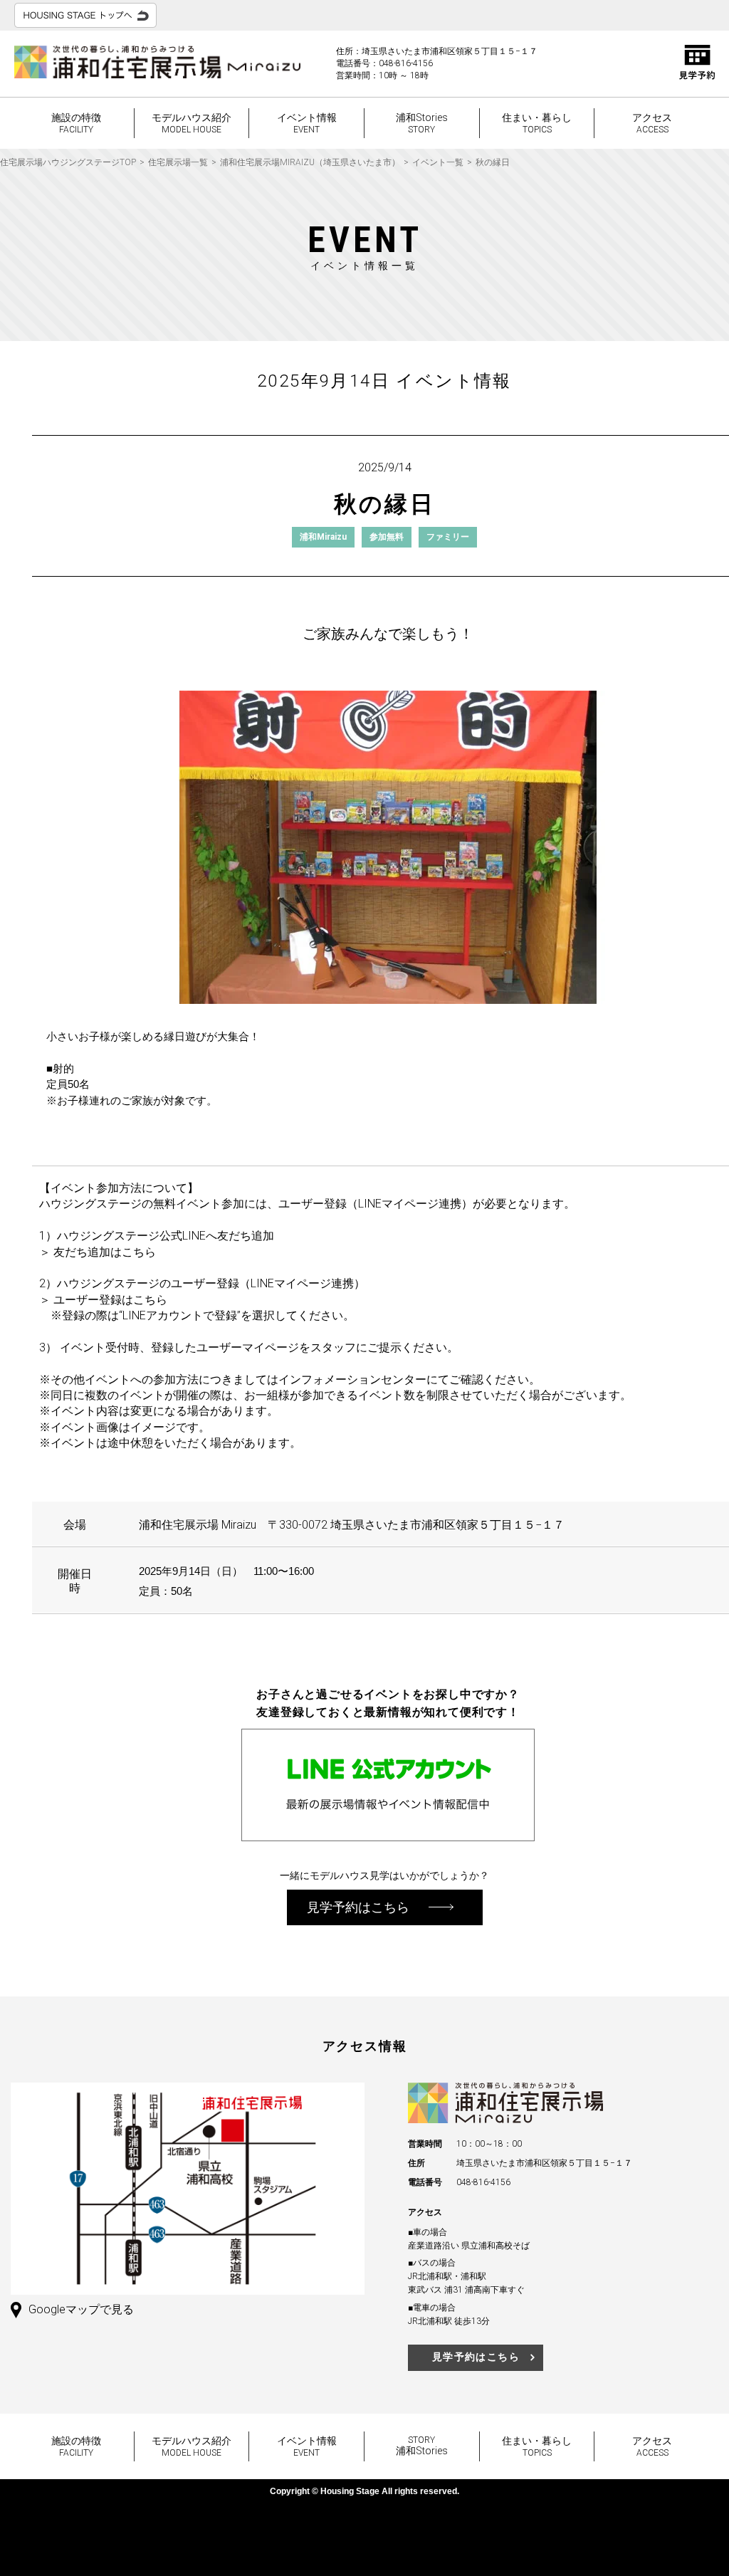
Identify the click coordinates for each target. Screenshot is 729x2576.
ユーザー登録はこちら (110, 1300)
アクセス (652, 123)
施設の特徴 (76, 123)
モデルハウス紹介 (192, 123)
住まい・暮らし (537, 123)
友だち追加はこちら (105, 1252)
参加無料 (387, 537)
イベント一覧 (438, 162)
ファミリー (448, 537)
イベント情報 (307, 123)
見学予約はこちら (476, 2357)
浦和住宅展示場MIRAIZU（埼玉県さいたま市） (310, 162)
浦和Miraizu (323, 537)
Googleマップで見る (81, 2309)
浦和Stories (422, 123)
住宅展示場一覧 (178, 162)
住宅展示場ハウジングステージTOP (68, 162)
